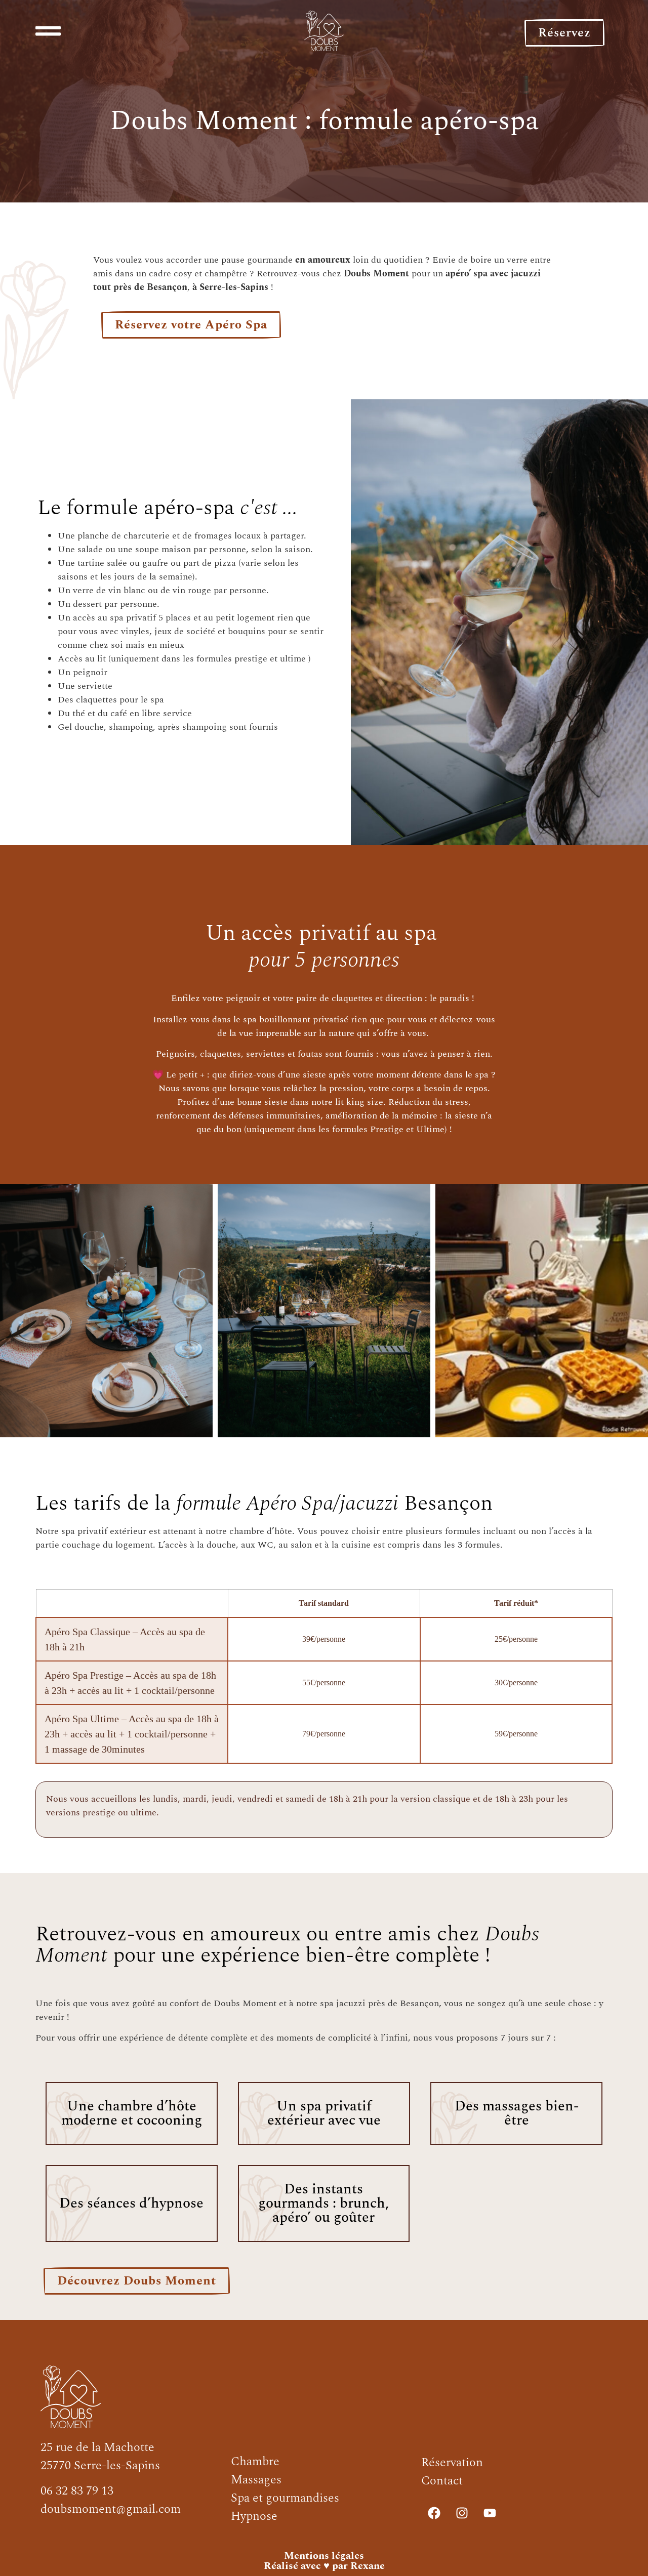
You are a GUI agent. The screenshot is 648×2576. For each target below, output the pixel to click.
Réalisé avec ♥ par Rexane (324, 2566)
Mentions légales (324, 2556)
